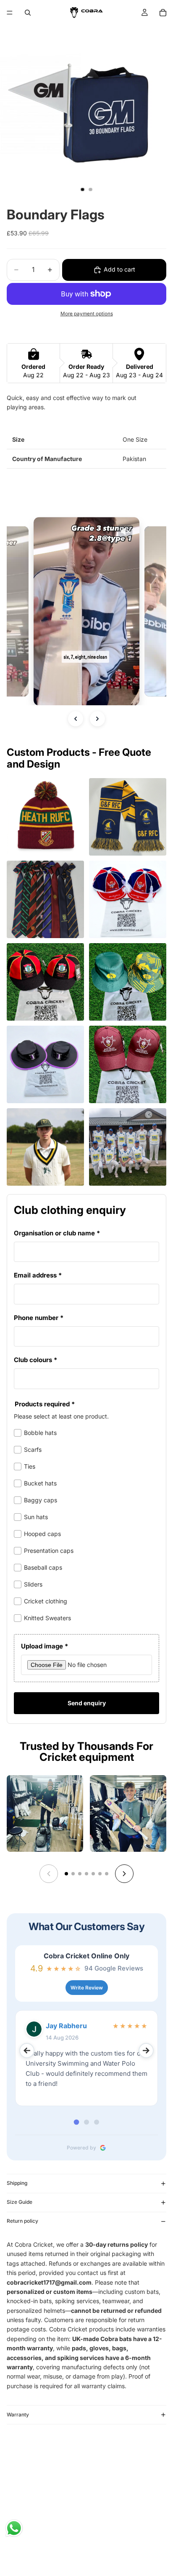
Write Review (87, 1988)
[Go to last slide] (27, 2051)
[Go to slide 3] (80, 1874)
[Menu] (10, 13)
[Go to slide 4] (86, 1874)
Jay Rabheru (66, 2026)
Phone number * (39, 1318)
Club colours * (35, 1360)
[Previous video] (76, 719)
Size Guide (20, 2202)
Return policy (22, 2221)
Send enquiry (87, 1703)
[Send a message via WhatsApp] (14, 2528)
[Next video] (97, 719)
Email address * (38, 1275)
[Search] (28, 13)
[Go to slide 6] (100, 1874)
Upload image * (45, 1646)
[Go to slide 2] (73, 1874)
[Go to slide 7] (107, 1874)
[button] (86, 611)
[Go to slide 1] (66, 1874)
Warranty (18, 2415)
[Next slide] (124, 1874)
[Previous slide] (49, 1874)
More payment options (87, 314)
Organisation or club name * (57, 1233)
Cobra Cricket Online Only (86, 1956)
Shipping (17, 2183)
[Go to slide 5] (93, 1874)
